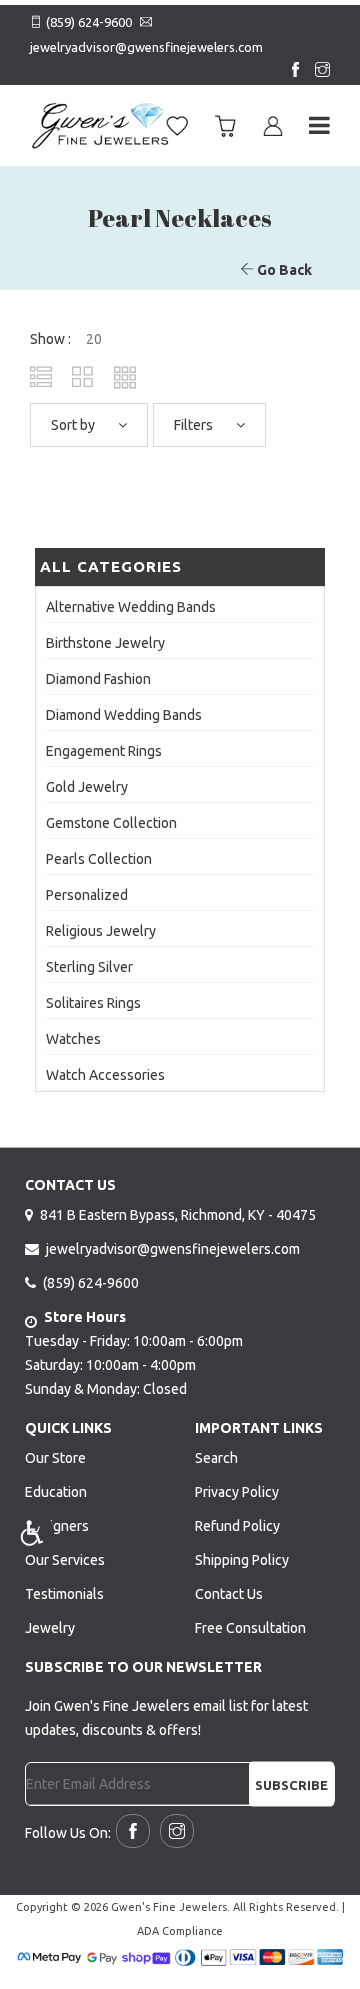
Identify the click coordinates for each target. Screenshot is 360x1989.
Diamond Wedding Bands (124, 715)
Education (56, 1492)
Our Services (65, 1560)
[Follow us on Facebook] (291, 71)
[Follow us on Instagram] (318, 71)
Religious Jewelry (101, 931)
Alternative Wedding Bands (131, 607)
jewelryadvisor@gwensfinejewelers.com (146, 47)
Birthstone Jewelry (105, 643)
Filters (195, 425)
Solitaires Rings (93, 1003)
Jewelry (50, 1628)
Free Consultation (250, 1628)
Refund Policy (237, 1526)
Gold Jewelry (87, 787)
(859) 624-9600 (89, 22)
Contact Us (229, 1594)
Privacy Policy (237, 1492)
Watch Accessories (105, 1075)
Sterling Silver (89, 967)
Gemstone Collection (111, 823)
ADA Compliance (180, 1931)
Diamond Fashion (98, 679)
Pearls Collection (99, 859)
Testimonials (64, 1594)
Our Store (55, 1458)
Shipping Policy (242, 1560)
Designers (57, 1526)
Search (216, 1458)
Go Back (283, 270)
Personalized (87, 895)
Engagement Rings (104, 751)
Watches (73, 1039)
